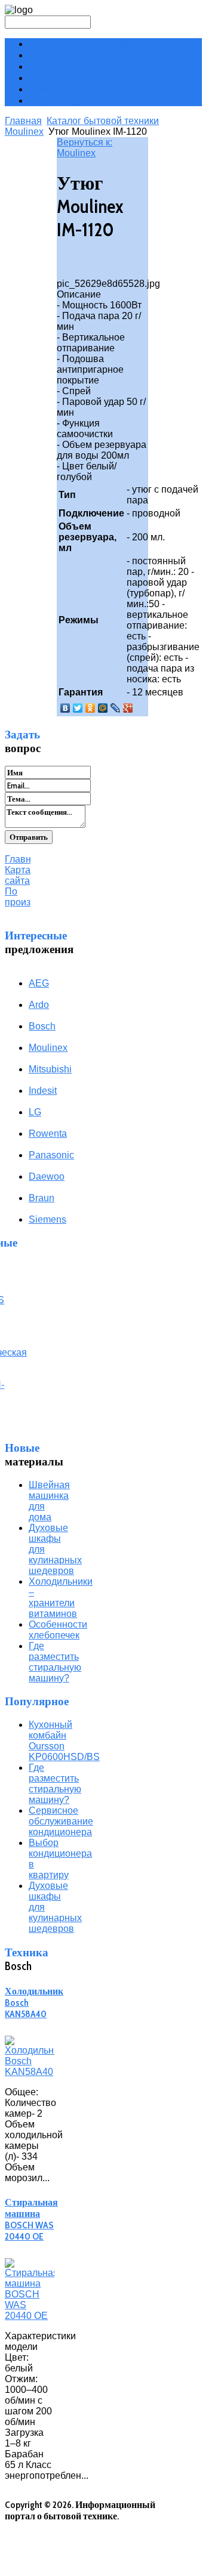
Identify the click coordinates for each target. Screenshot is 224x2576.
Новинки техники (67, 67)
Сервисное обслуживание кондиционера (61, 1821)
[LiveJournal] (116, 708)
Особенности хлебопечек (58, 1630)
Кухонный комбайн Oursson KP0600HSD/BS (64, 1741)
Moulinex (24, 132)
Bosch (42, 1026)
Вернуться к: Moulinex (85, 148)
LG (35, 1112)
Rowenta (48, 1134)
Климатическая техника (81, 44)
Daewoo (47, 1176)
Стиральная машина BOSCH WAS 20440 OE (31, 2219)
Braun (42, 1198)
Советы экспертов (68, 89)
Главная (23, 121)
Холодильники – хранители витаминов (61, 1598)
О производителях (68, 100)
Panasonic (51, 1155)
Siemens (47, 1219)
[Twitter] (78, 708)
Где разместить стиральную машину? (55, 1662)
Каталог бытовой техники (103, 121)
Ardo (39, 1005)
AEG (39, 983)
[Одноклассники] (90, 708)
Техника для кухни (69, 55)
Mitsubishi (50, 1069)
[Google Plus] (128, 708)
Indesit (43, 1091)
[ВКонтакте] (65, 708)
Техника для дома (67, 78)
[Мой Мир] (103, 708)
